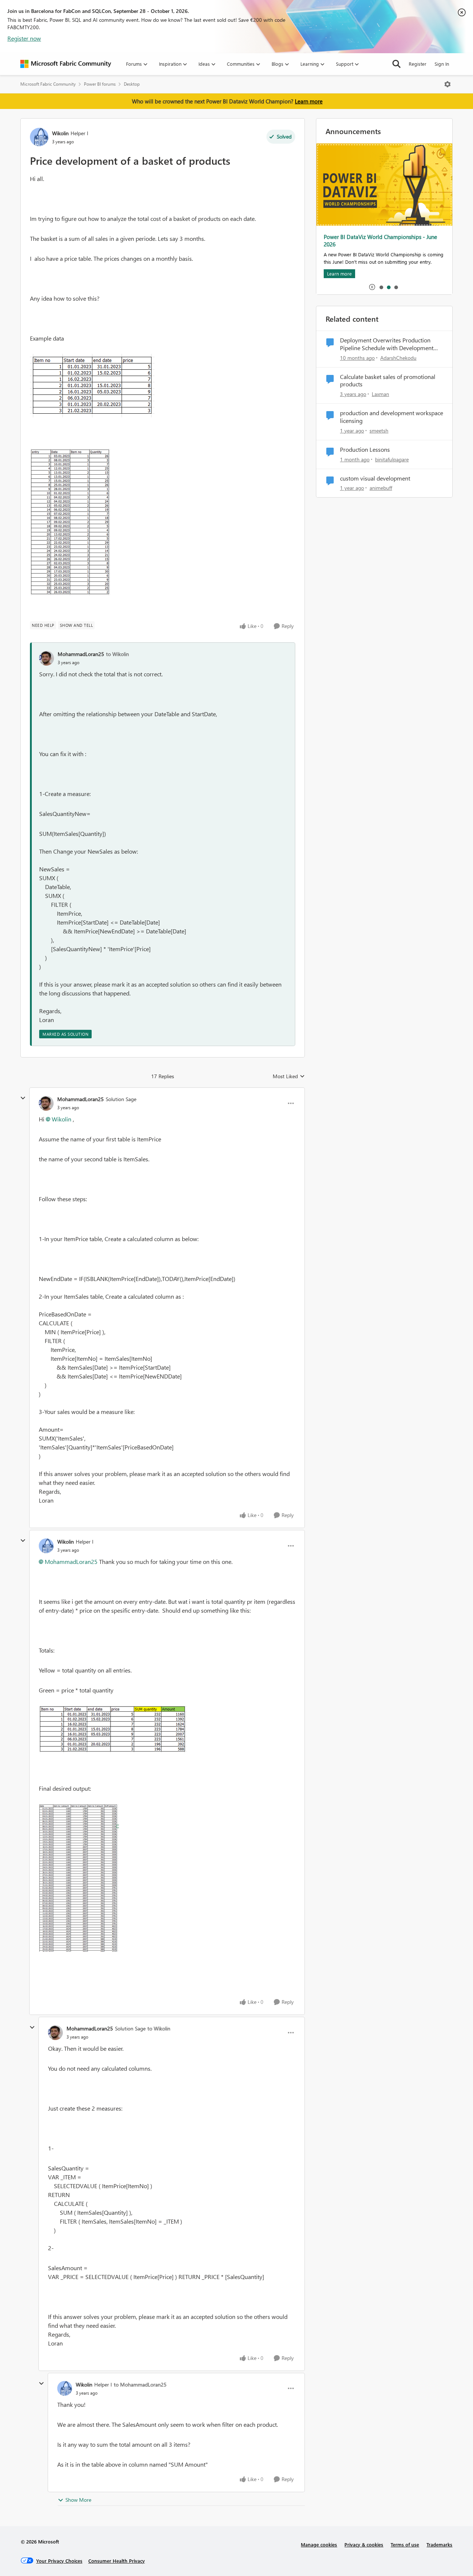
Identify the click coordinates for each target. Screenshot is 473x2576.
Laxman (380, 394)
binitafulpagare (392, 459)
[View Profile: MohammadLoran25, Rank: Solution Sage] (46, 1103)
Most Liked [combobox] (289, 1076)
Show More (78, 2500)
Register (418, 64)
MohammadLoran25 (81, 654)
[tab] (381, 287)
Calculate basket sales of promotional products (388, 381)
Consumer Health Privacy (117, 2561)
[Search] (397, 64)
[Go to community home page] (66, 64)
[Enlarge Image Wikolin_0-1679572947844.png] (113, 1729)
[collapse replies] (23, 1098)
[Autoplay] (372, 287)
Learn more (309, 101)
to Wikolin (118, 654)
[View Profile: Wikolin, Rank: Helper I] (39, 137)
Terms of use (405, 2544)
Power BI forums (100, 84)
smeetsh (379, 431)
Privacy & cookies (364, 2544)
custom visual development (375, 478)
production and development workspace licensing (392, 417)
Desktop (132, 84)
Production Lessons (365, 450)
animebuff (381, 488)
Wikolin (60, 133)
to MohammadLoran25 (140, 2384)
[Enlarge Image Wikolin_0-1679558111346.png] (92, 386)
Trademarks (439, 2544)
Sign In (442, 64)
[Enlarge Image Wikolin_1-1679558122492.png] (70, 522)
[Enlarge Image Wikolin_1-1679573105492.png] (79, 1878)
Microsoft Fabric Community (48, 84)
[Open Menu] (448, 84)
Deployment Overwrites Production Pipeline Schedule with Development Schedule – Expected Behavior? (387, 344)
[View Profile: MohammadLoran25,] (47, 658)
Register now (24, 38)
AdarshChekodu (398, 358)
